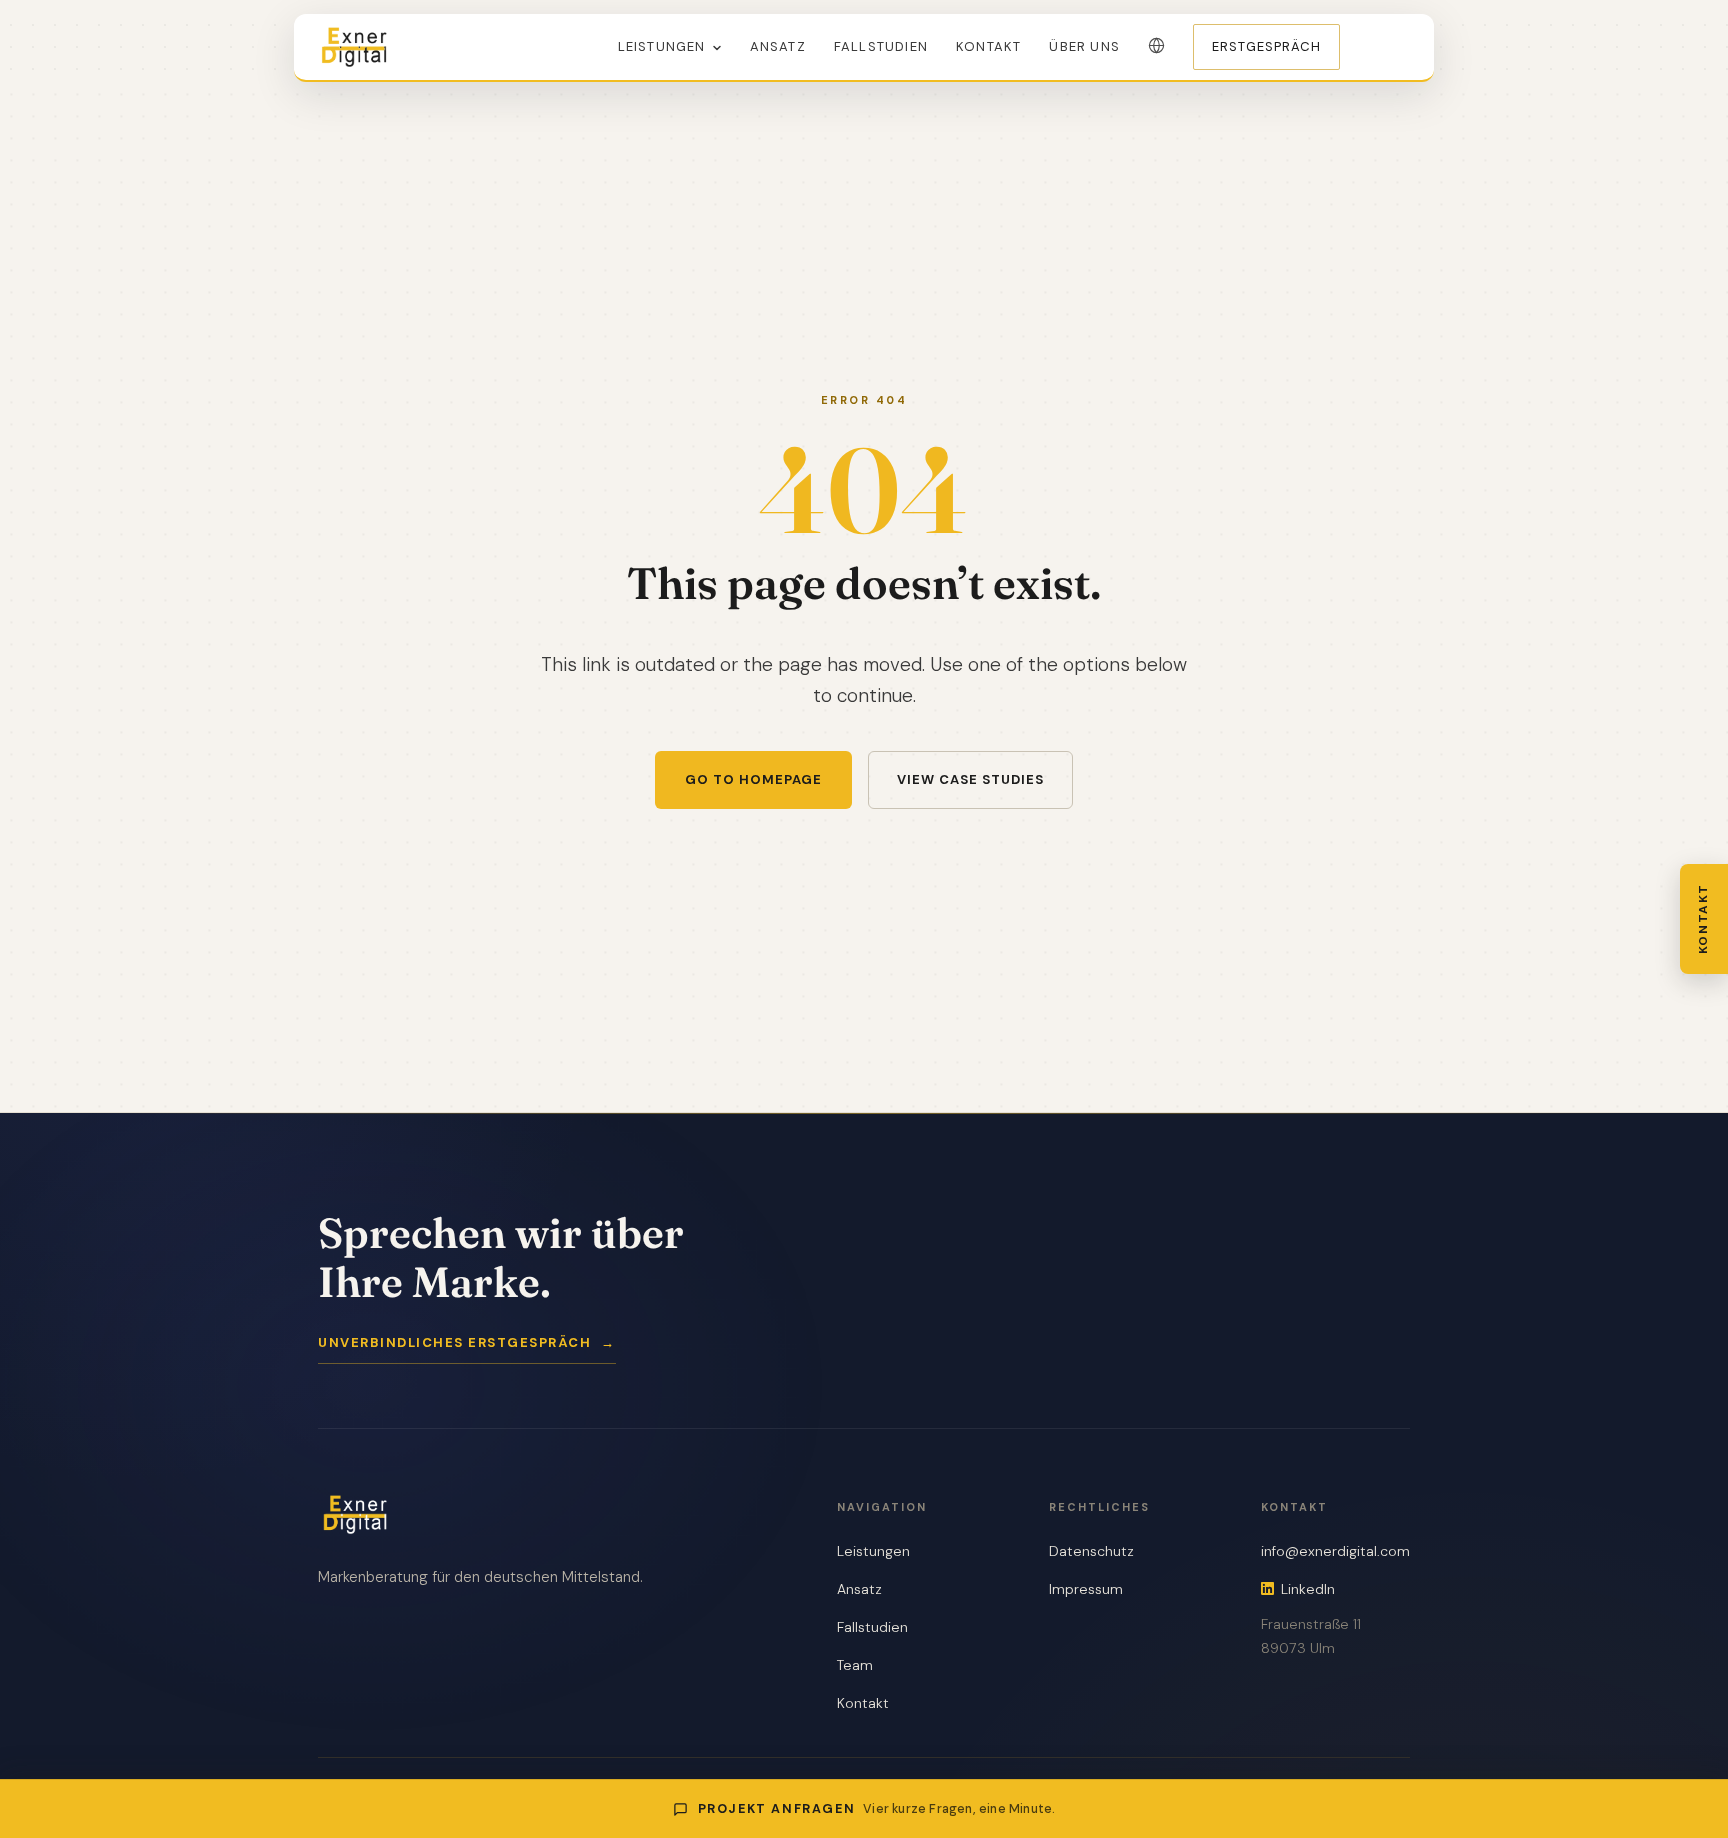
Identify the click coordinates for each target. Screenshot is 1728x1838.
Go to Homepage (753, 779)
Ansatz (778, 46)
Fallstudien (881, 46)
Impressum (1086, 1589)
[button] (1156, 45)
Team (855, 1665)
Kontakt (988, 46)
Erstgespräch (1266, 46)
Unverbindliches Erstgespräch (467, 1342)
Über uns (1084, 46)
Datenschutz (1091, 1551)
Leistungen (662, 46)
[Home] (354, 47)
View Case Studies (970, 779)
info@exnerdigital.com (1335, 1551)
